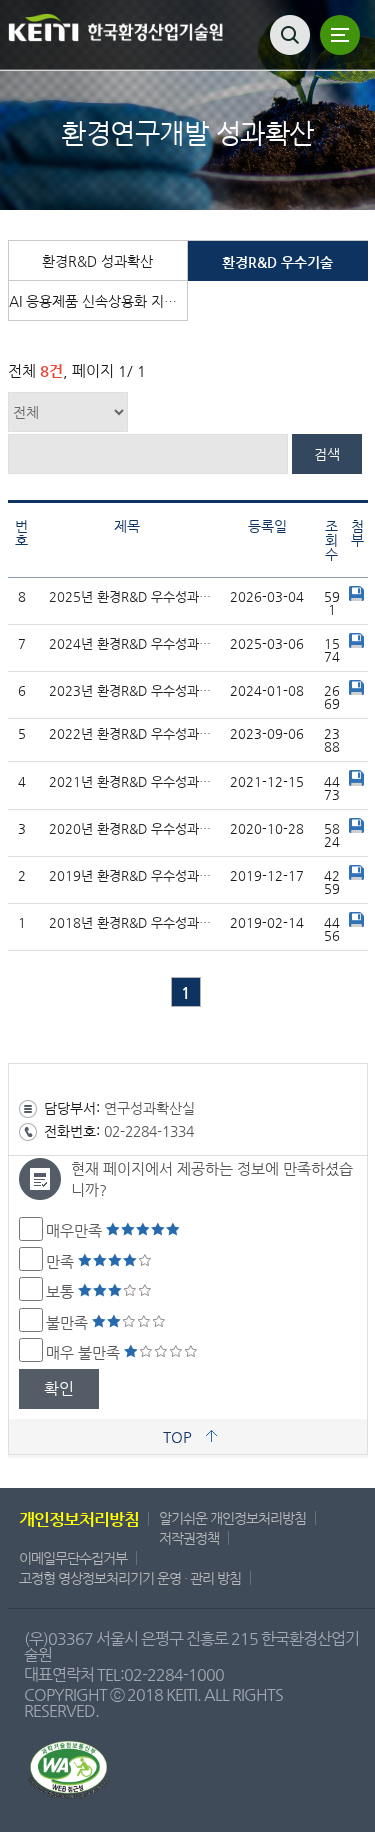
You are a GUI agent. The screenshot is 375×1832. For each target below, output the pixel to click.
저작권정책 (189, 1538)
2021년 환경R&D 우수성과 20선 (131, 781)
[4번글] (356, 781)
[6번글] (356, 690)
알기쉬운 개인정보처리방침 (232, 1518)
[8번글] (356, 596)
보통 (62, 1291)
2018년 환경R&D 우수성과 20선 (131, 922)
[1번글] (356, 922)
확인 (59, 1388)
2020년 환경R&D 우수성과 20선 (131, 828)
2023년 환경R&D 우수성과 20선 (131, 690)
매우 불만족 (85, 1352)
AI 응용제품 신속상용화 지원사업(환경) (99, 301)
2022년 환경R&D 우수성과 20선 (131, 733)
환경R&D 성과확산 (97, 261)
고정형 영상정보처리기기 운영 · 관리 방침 (130, 1578)
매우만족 (76, 1230)
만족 (62, 1261)
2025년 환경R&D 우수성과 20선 (131, 596)
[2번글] (356, 875)
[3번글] (356, 828)
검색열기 (290, 35)
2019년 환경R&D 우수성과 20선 (131, 875)
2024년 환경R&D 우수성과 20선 (131, 643)
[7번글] (356, 643)
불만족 (69, 1322)
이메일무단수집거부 (73, 1558)
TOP (177, 1436)
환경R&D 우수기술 (277, 262)
